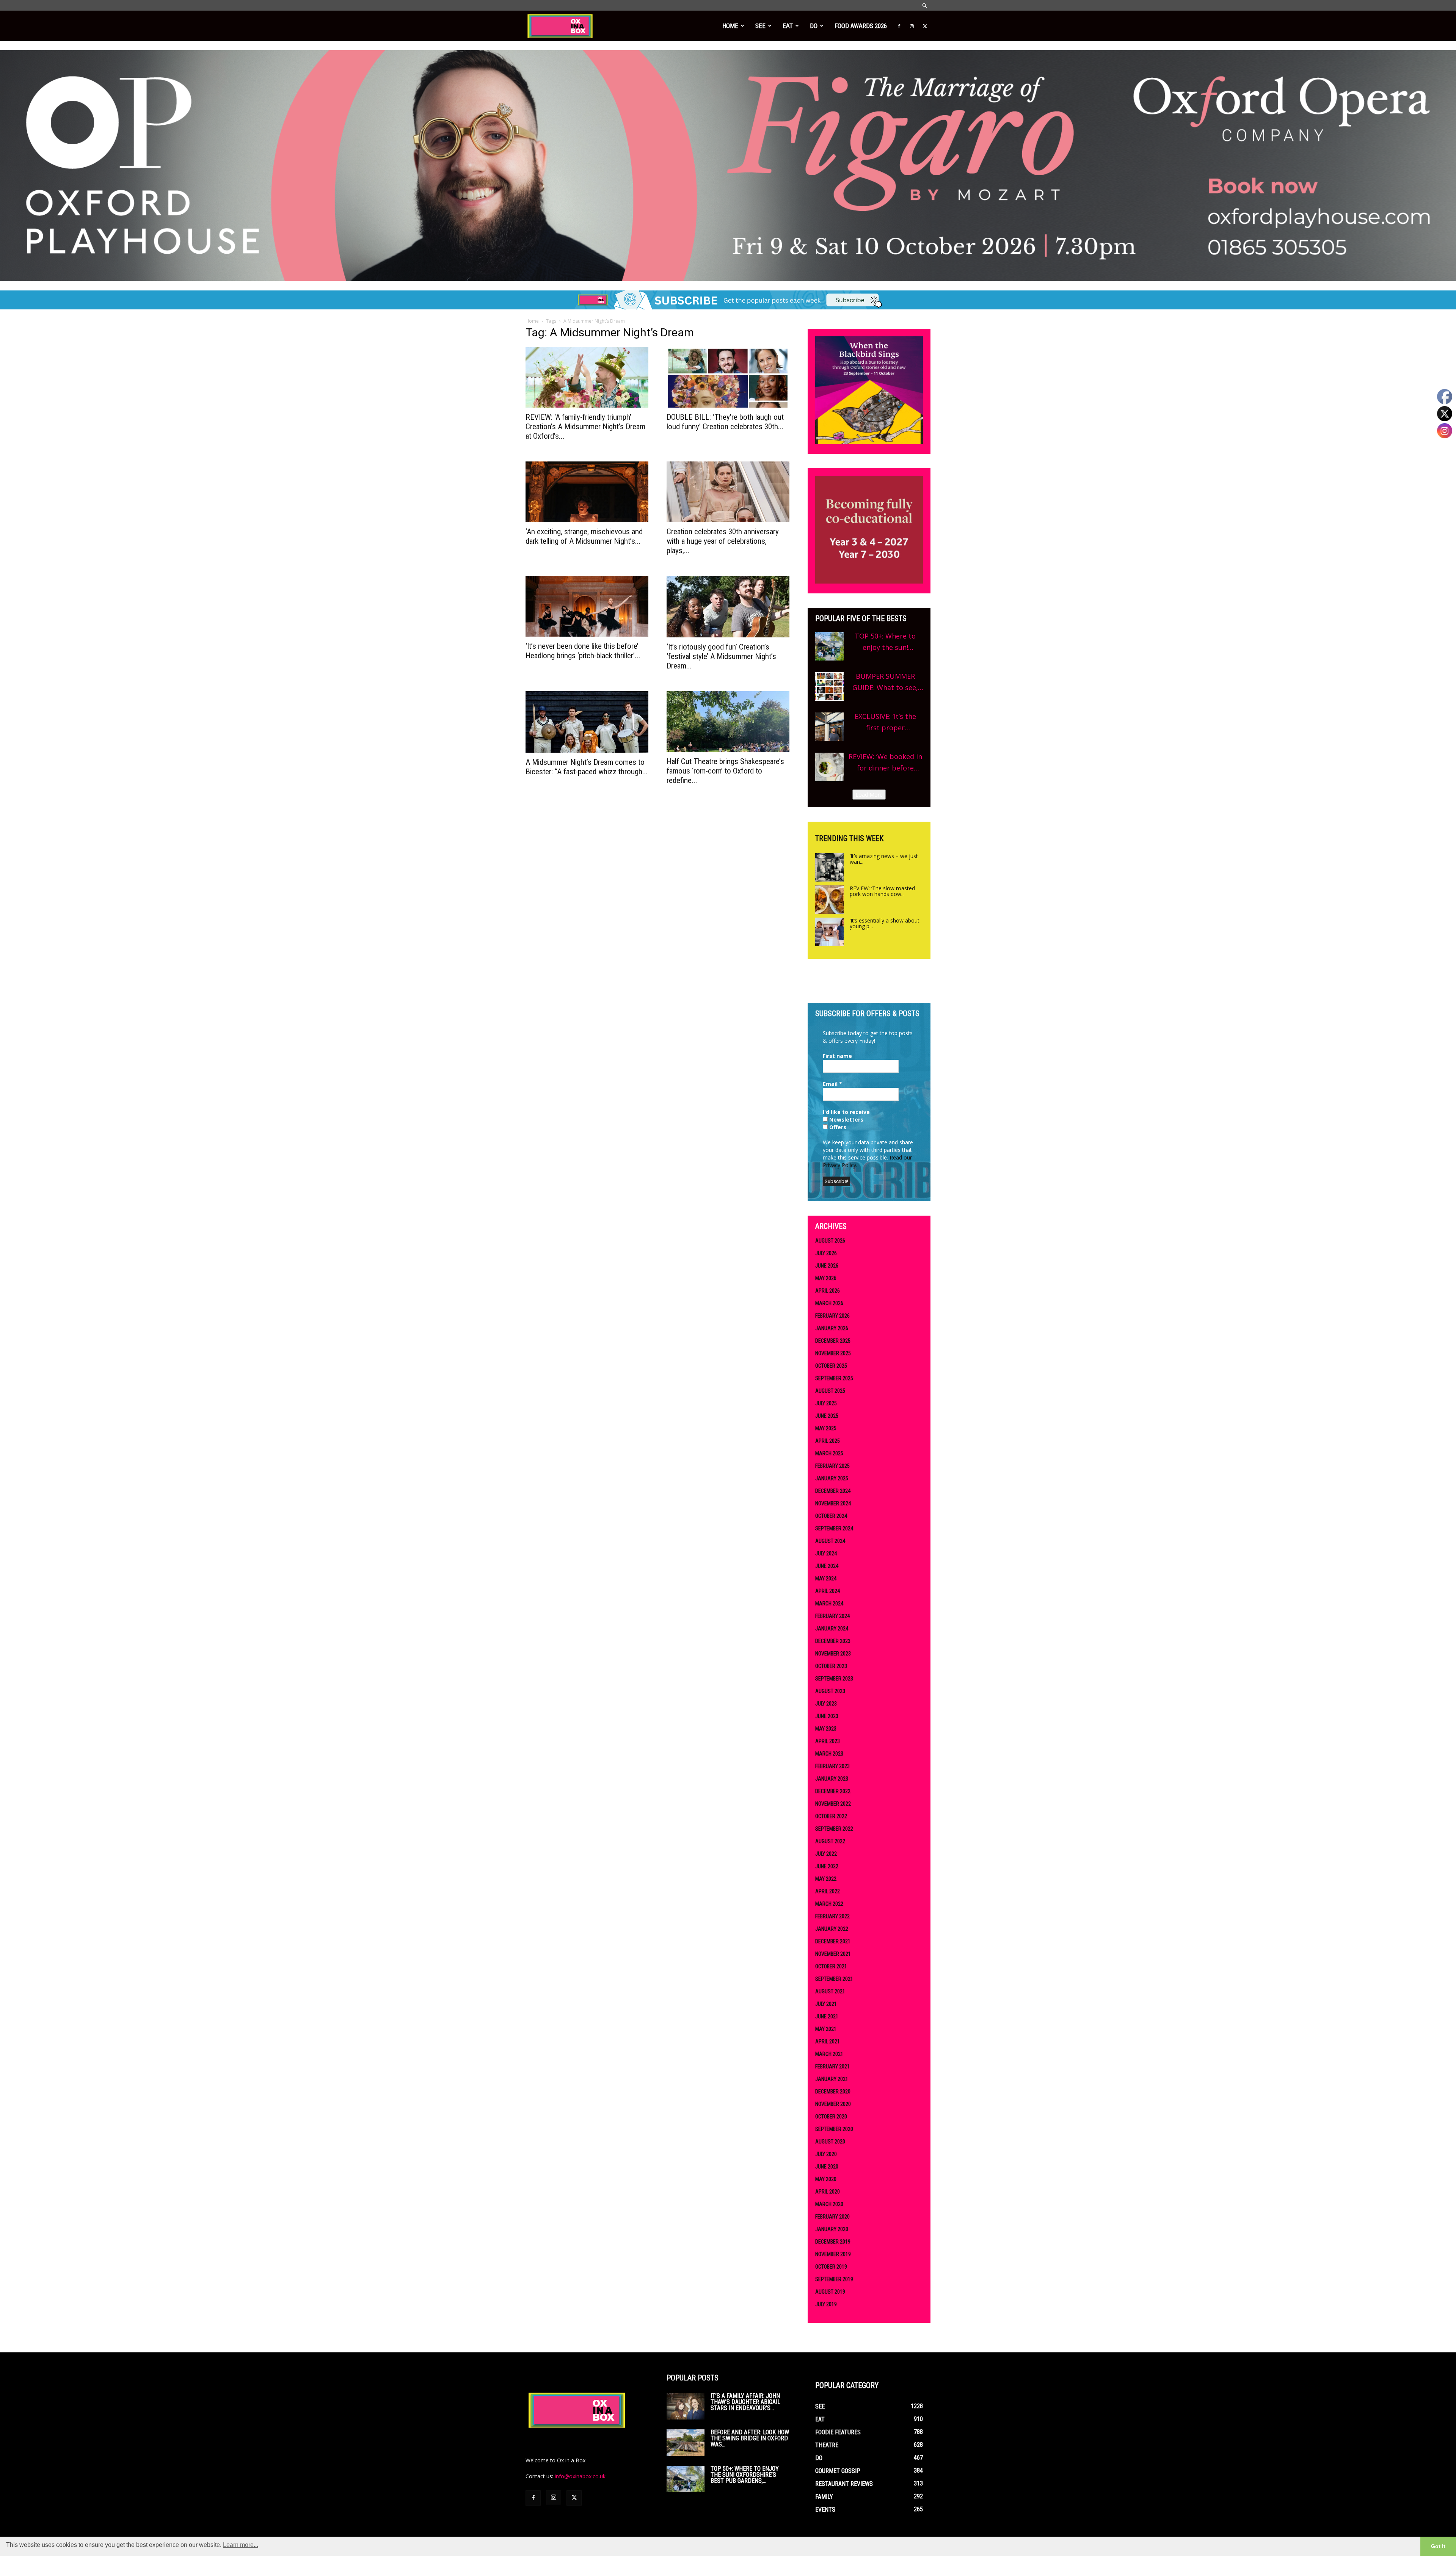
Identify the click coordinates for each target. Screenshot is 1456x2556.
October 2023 (831, 1666)
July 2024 (826, 1553)
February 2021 (832, 2066)
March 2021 (829, 2054)
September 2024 (834, 1528)
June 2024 (827, 1566)
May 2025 (826, 1428)
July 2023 (826, 1704)
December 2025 (833, 1341)
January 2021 (832, 2079)
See (760, 26)
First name (837, 1056)
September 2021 (834, 1979)
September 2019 (834, 2279)
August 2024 (830, 1541)
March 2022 (829, 1904)
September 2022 (834, 1829)
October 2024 (831, 1516)
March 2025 (829, 1453)
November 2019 (833, 2254)
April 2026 (828, 1291)
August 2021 (830, 1991)
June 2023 (827, 1716)
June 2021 (827, 2016)
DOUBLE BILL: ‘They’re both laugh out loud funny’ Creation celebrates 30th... (725, 422)
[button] (925, 5)
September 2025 (834, 1378)
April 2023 (828, 1741)
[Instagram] (912, 26)
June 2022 (827, 1866)
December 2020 (833, 2092)
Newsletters (846, 1120)
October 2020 (831, 2117)
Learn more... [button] (241, 2545)
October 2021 (831, 1966)
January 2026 (832, 1328)
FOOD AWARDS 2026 (861, 26)
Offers (837, 1127)
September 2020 (834, 2129)
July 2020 (826, 2154)
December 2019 (833, 2242)
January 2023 (832, 1779)
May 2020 (826, 2179)
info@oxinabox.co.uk (580, 2476)
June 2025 (827, 1416)
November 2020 (833, 2104)
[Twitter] (925, 26)
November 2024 (833, 1503)
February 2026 (832, 1316)
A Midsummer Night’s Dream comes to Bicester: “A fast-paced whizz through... (587, 767)
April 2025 (828, 1441)
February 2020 (832, 2217)
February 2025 (832, 1466)
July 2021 (826, 2004)
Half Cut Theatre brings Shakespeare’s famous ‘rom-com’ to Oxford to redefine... (725, 771)
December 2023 (833, 1641)
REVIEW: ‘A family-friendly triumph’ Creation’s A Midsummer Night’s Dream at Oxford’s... (585, 427)
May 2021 (826, 2029)
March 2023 (829, 1754)
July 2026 (826, 1253)
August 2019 (830, 2292)
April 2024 (828, 1591)
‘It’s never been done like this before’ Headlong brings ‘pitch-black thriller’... (583, 651)
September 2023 (834, 1679)
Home (730, 26)
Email (832, 1084)
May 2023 (826, 1729)
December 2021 (833, 1941)
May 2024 (826, 1578)
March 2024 (829, 1604)
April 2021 (828, 2041)
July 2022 (826, 1854)
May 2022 (826, 1879)
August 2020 (830, 2142)
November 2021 (833, 1954)
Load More (869, 795)
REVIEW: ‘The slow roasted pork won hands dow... (882, 891)
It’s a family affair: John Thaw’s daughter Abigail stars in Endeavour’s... (745, 2402)
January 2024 (832, 1629)
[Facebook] (899, 26)
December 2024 (833, 1491)
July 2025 (826, 1403)
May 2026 (826, 1278)
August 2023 (830, 1691)
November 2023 (833, 1654)
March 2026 (829, 1303)
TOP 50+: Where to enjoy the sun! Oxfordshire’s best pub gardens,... (745, 2475)
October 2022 (831, 1816)
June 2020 (827, 2167)
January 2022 (832, 1929)
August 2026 (830, 1241)
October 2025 (831, 1366)
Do (814, 26)
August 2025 (830, 1391)
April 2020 (828, 2192)
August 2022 (830, 1841)
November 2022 (833, 1804)
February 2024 (832, 1616)
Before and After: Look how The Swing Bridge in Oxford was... (750, 2438)
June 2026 (827, 1266)
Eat (788, 26)
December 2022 (833, 1791)
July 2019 (826, 2304)
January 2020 (832, 2229)
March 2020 (829, 2204)
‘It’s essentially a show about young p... (885, 923)
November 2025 (833, 1353)
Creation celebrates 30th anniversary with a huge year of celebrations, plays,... (723, 541)
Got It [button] (1438, 2546)
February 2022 (832, 1916)
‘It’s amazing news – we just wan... (884, 859)
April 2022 (828, 1891)
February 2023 (832, 1766)
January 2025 (832, 1478)
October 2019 (831, 2267)
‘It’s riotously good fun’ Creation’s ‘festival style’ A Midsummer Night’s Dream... (721, 656)
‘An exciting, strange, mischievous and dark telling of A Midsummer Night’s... (584, 536)
